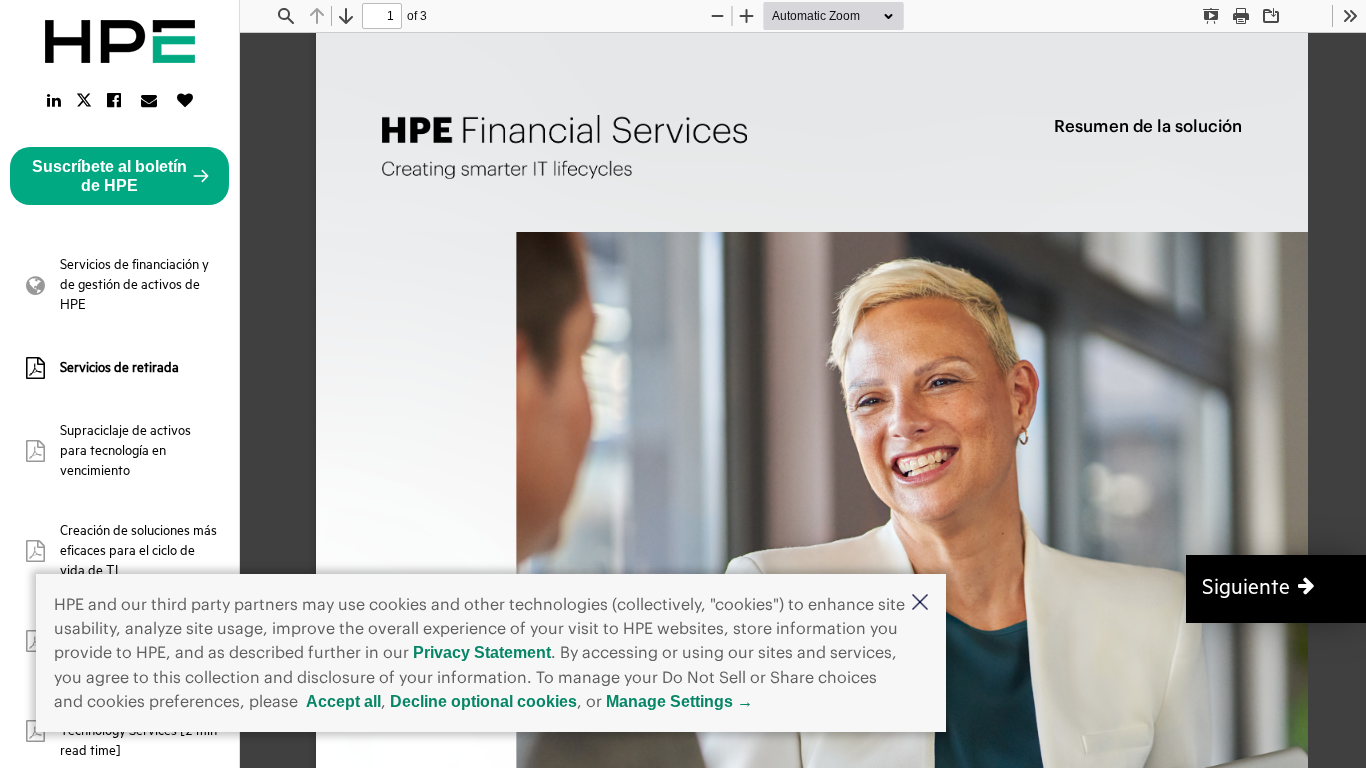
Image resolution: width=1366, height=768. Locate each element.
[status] (382, 16)
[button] (920, 604)
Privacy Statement (482, 652)
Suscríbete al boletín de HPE (109, 176)
